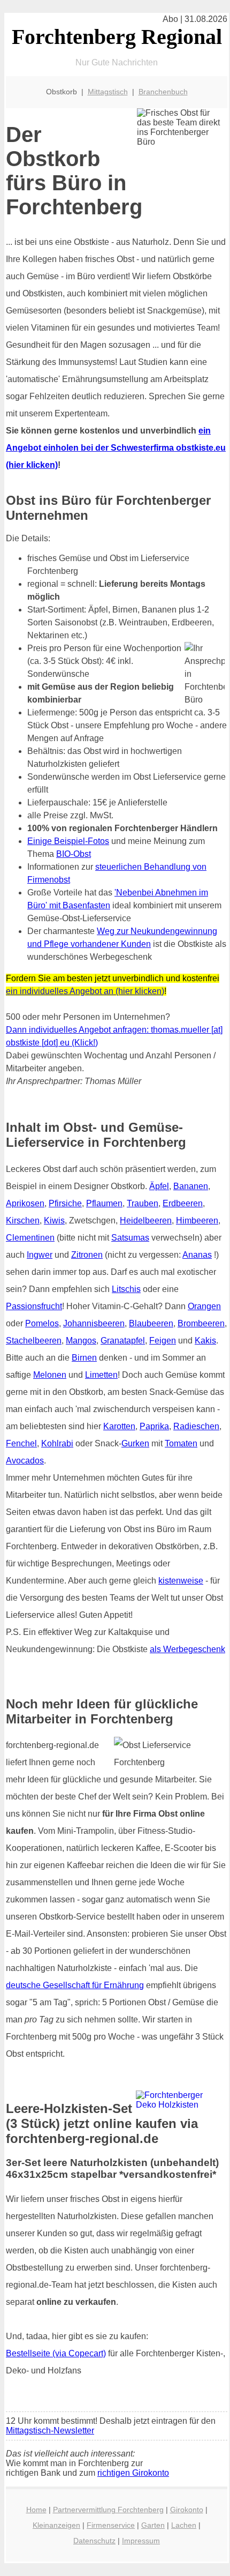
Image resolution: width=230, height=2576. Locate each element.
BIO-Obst (74, 854)
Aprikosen (25, 1203)
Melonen (50, 1375)
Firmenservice (111, 2525)
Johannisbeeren (94, 1323)
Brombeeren (201, 1323)
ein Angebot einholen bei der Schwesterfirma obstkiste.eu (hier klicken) (116, 448)
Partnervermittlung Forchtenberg (108, 2510)
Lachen (184, 2525)
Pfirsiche (65, 1203)
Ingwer (40, 1255)
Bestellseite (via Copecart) (56, 2353)
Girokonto (187, 2510)
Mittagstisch (108, 92)
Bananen (191, 1186)
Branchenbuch (163, 92)
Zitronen (87, 1255)
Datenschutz (94, 2541)
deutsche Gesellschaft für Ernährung (75, 1985)
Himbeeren (197, 1220)
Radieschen (196, 1426)
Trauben (143, 1203)
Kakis (205, 1341)
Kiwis (54, 1220)
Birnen (84, 1358)
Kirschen (23, 1220)
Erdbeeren (183, 1203)
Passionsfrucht (34, 1306)
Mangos (81, 1341)
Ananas (197, 1255)
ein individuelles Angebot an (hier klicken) (85, 991)
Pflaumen (104, 1203)
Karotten (119, 1426)
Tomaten (181, 1443)
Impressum (141, 2541)
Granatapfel (123, 1341)
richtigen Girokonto (133, 2473)
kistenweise (181, 1581)
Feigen (163, 1341)
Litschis (126, 1289)
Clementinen (30, 1238)
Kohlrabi (57, 1443)
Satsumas (130, 1238)
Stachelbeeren (34, 1341)
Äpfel (159, 1186)
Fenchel (21, 1443)
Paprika (154, 1426)
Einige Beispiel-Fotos (68, 841)
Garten (153, 2525)
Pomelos (42, 1323)
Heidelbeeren (146, 1220)
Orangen (204, 1306)
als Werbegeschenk (187, 1649)
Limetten (101, 1375)
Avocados (25, 1461)
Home (36, 2510)
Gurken (135, 1443)
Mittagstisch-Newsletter (50, 2431)
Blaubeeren (151, 1323)
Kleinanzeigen (56, 2525)
